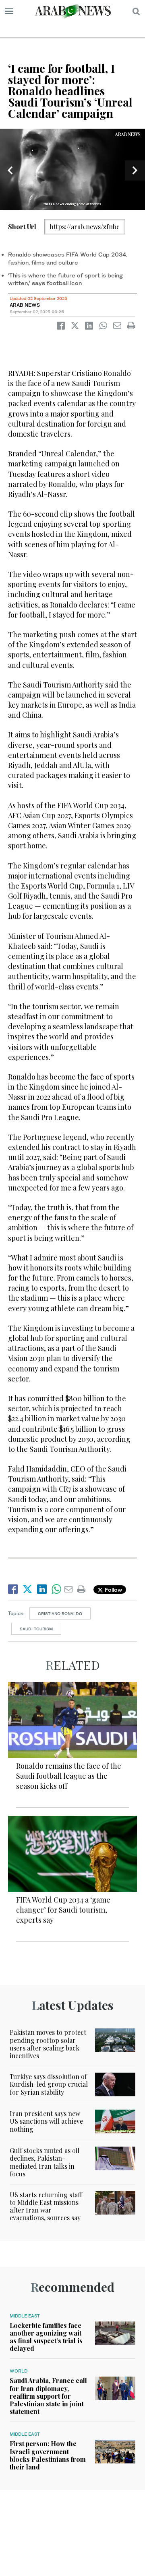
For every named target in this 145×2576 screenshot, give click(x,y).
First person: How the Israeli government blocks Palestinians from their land (48, 2455)
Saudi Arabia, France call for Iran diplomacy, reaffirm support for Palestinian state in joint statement (48, 2396)
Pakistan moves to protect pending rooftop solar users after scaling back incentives (48, 2044)
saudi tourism (36, 1629)
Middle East (25, 2316)
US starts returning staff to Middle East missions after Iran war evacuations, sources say (46, 2206)
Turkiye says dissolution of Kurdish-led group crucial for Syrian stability (49, 2084)
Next (135, 170)
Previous (10, 170)
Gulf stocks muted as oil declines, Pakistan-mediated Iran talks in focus (45, 2162)
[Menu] (9, 11)
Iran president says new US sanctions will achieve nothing (46, 2121)
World (19, 2371)
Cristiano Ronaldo (60, 1613)
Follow (113, 1590)
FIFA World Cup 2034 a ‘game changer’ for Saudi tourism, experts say (63, 1910)
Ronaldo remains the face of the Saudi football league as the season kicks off (69, 1776)
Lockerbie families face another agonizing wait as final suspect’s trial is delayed (46, 2337)
